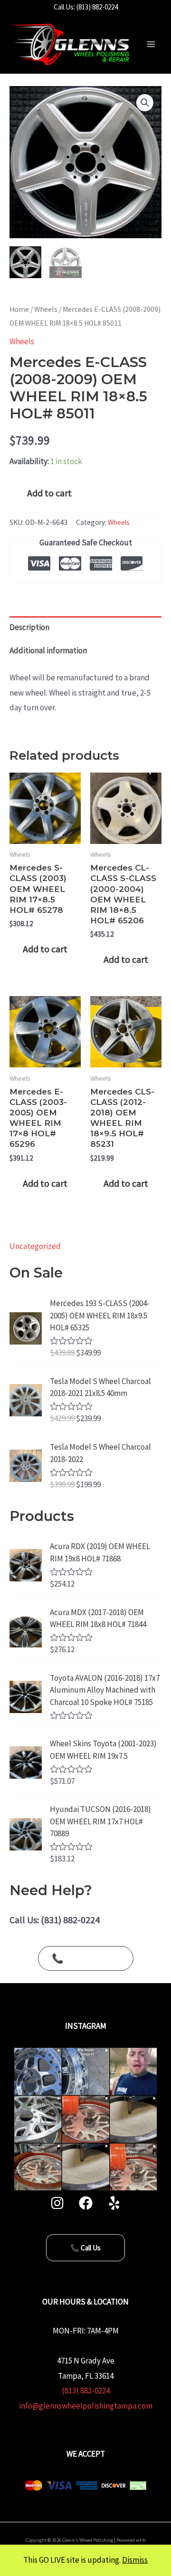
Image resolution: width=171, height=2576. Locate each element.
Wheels (46, 309)
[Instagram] (57, 2203)
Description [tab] (29, 627)
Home (19, 309)
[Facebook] (86, 2203)
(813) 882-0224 (86, 2391)
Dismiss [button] (135, 2560)
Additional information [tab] (48, 650)
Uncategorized (35, 1246)
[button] (145, 103)
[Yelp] (114, 2203)
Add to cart (49, 493)
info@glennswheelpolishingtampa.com (86, 2406)
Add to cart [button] (45, 949)
